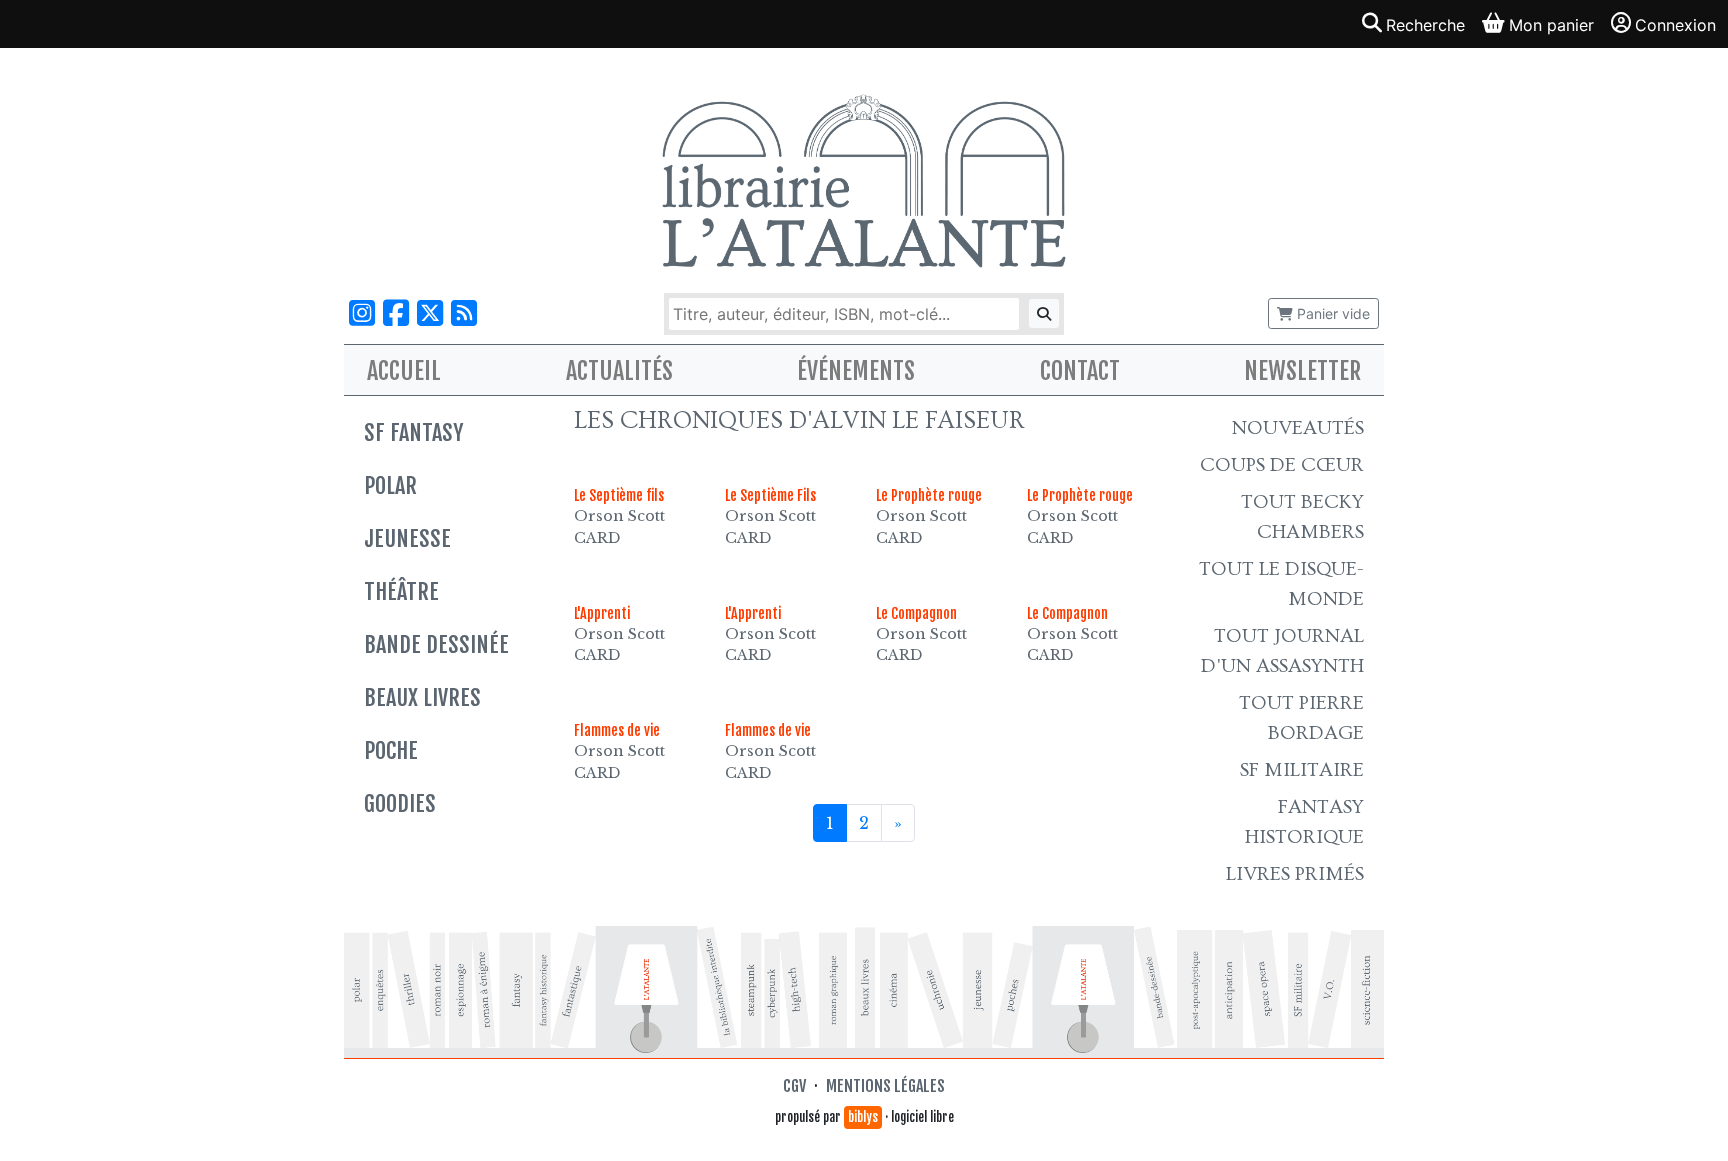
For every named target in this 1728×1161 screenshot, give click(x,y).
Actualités (619, 371)
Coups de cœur (1282, 465)
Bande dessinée (436, 644)
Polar (390, 485)
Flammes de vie (617, 730)
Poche (391, 750)
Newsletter (1302, 371)
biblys (863, 1117)
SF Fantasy (413, 432)
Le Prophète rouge (929, 495)
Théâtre (401, 591)
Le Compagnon (916, 613)
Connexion (1675, 25)
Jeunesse (407, 538)
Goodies (400, 803)
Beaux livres (422, 697)
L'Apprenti (602, 613)
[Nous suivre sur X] (430, 313)
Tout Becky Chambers (1302, 517)
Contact (1080, 371)
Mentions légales (885, 1086)
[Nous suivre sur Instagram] (362, 313)
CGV (794, 1086)
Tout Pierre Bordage (1301, 718)
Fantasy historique (1304, 822)
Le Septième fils (619, 495)
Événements (856, 371)
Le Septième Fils (770, 495)
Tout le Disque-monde (1281, 584)
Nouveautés (1298, 428)
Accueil (404, 371)
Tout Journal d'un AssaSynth (1282, 651)
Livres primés (1295, 874)
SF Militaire (1302, 770)
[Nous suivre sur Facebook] (396, 313)
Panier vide (1331, 313)
